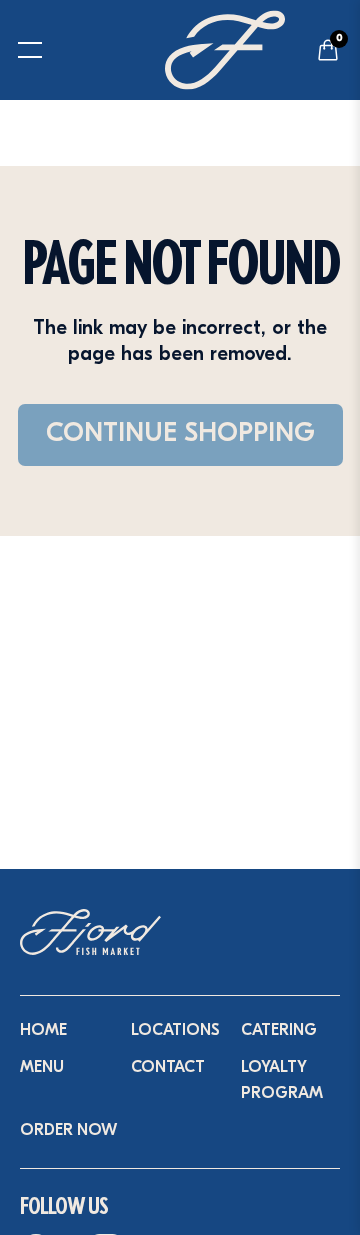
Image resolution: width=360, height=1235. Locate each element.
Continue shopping (180, 434)
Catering (279, 1031)
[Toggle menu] (18, 50)
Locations (175, 1031)
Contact (168, 1068)
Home (43, 1031)
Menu (42, 1068)
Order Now (68, 1131)
